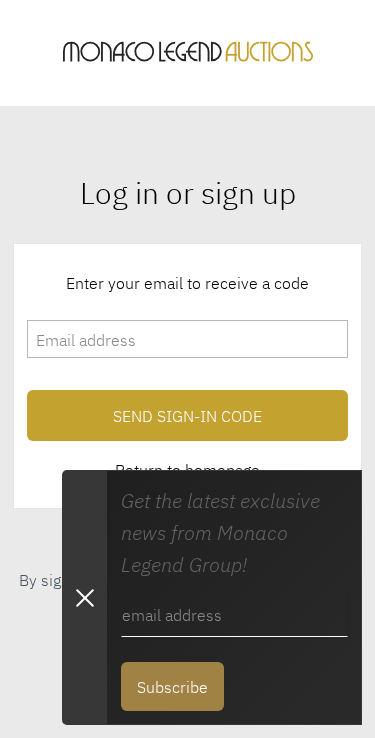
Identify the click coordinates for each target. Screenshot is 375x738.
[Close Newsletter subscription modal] (84, 597)
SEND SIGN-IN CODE (187, 415)
